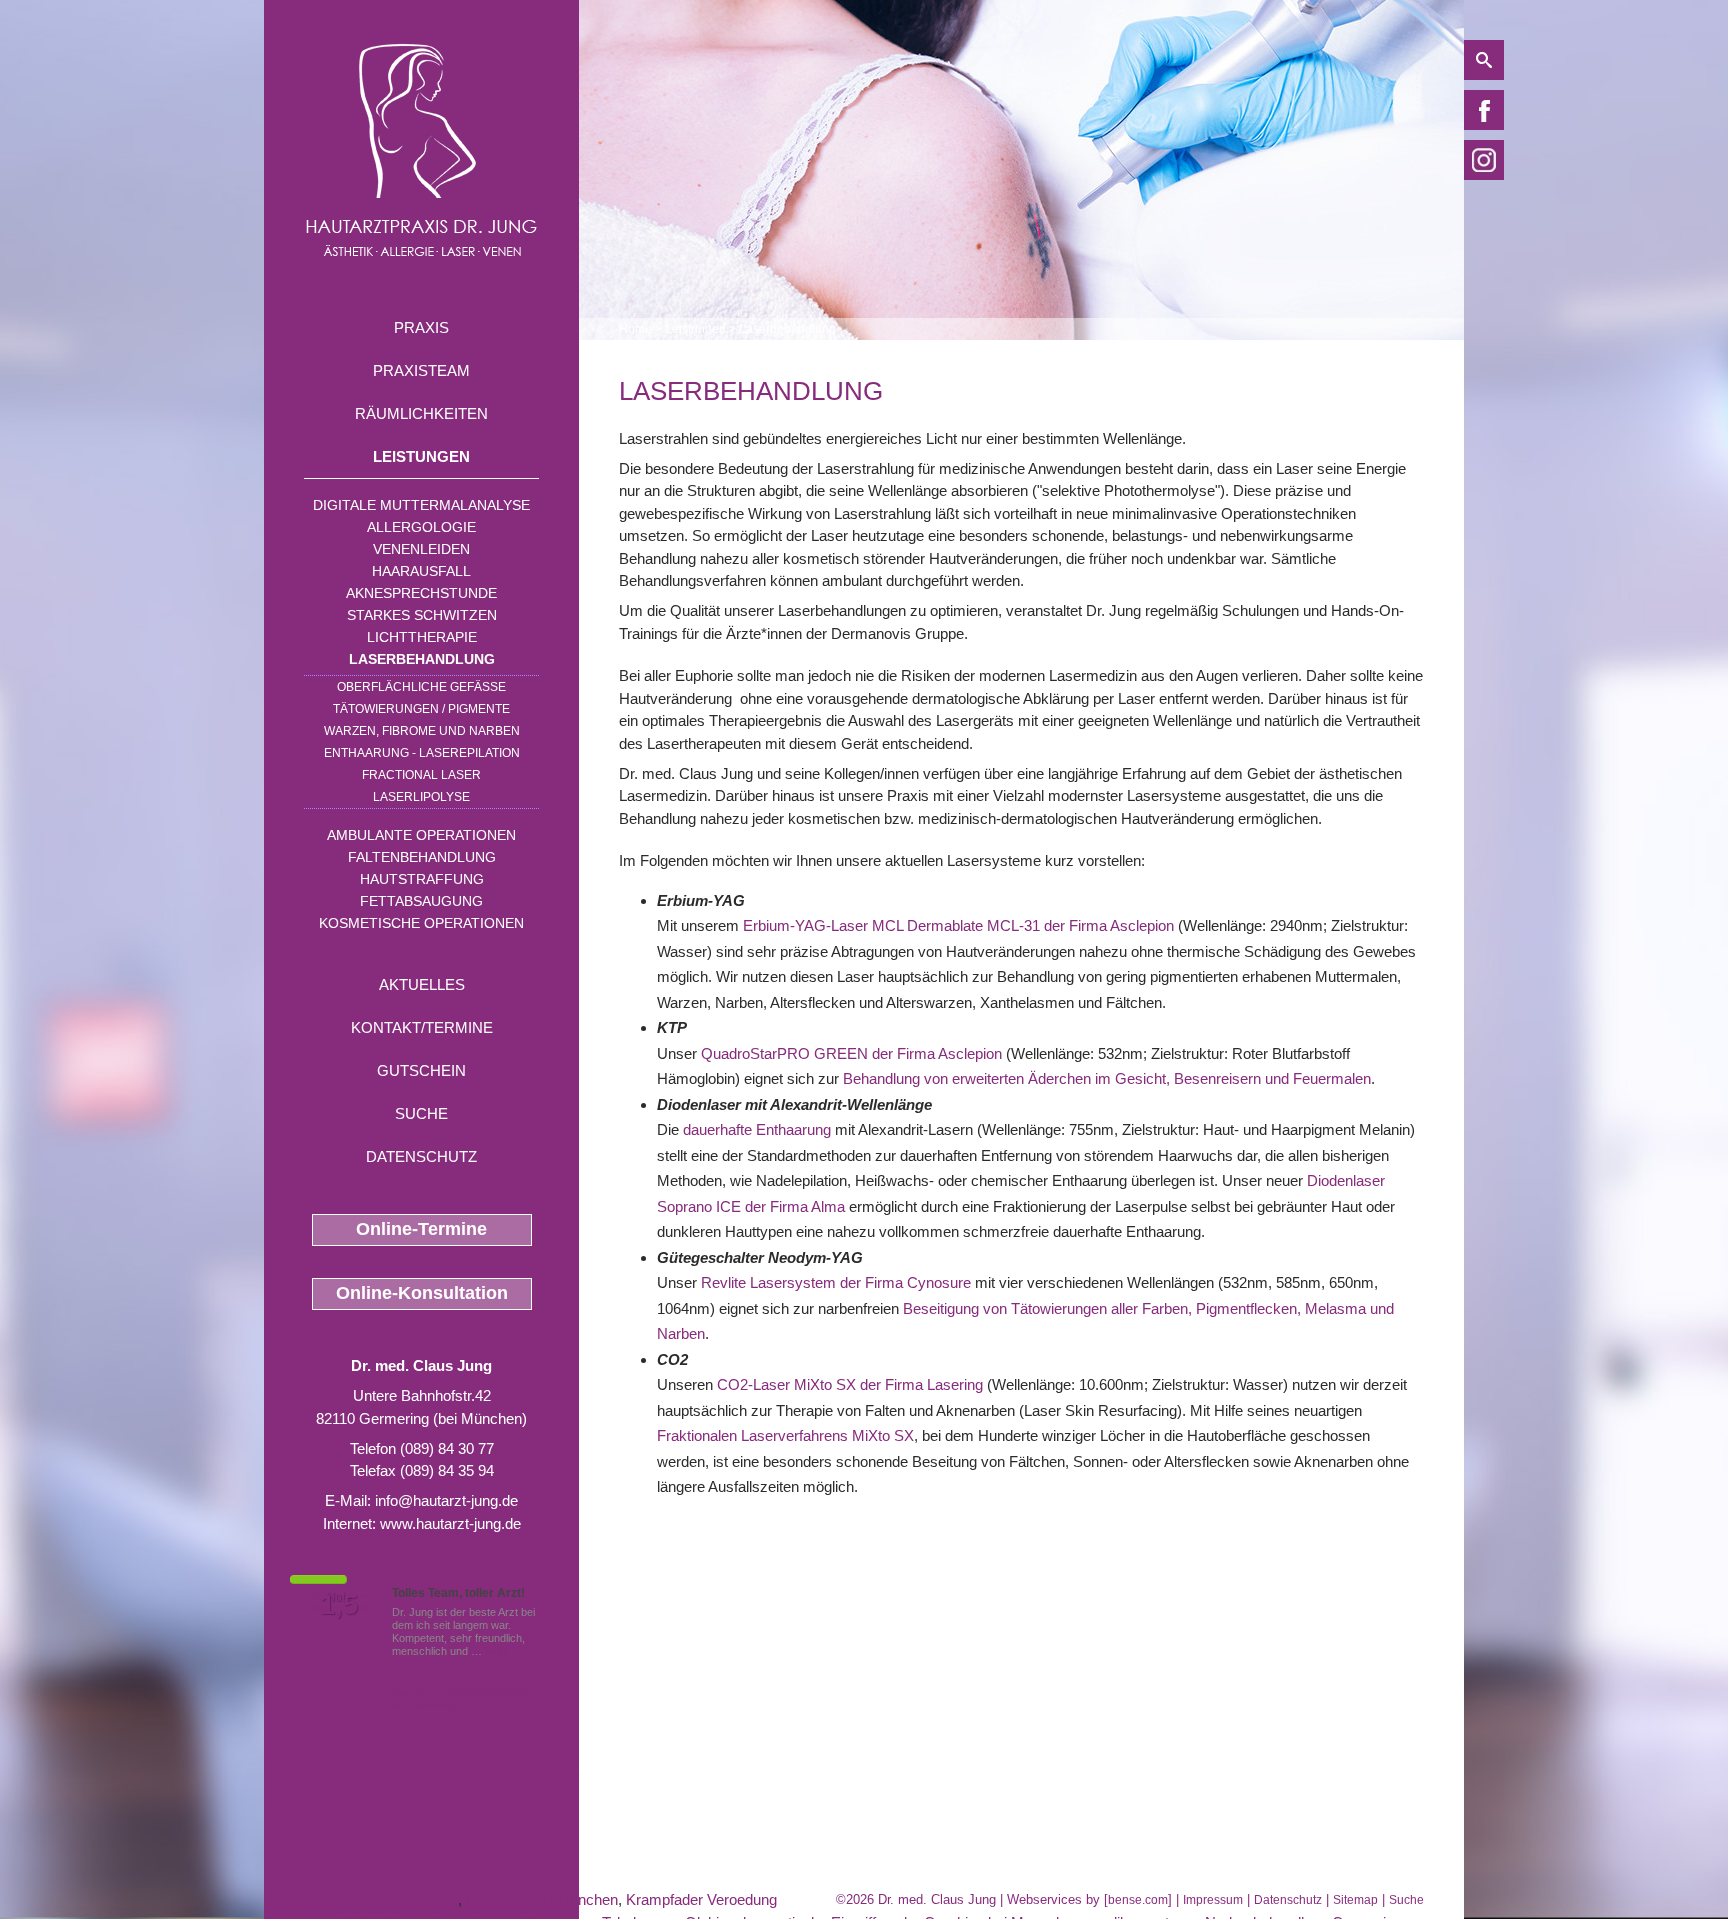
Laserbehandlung (422, 659)
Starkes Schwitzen (422, 615)
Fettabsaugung (421, 901)
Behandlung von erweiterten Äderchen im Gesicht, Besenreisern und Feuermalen (1107, 1078)
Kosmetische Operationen (421, 923)
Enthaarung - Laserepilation (422, 753)
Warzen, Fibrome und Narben (422, 731)
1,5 (339, 1605)
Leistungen (421, 456)
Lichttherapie (422, 637)
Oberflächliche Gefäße (421, 687)
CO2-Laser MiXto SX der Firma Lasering (850, 1384)
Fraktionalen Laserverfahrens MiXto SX (785, 1435)
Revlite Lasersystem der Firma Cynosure (836, 1282)
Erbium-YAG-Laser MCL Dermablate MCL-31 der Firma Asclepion (958, 925)
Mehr (497, 1651)
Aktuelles (422, 984)
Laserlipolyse (421, 797)
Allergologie (421, 527)
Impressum (1213, 1900)
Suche (421, 1113)
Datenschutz (421, 1156)
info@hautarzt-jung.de (446, 1500)
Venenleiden (421, 549)
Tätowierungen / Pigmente (421, 709)
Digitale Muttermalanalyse (421, 505)
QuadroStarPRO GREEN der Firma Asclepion (851, 1053)
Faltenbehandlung (422, 857)
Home (635, 329)
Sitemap (1355, 1900)
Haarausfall (421, 571)
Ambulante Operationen (421, 835)
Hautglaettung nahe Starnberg (361, 1899)
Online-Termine (421, 1229)
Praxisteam (421, 370)
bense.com (1138, 1900)
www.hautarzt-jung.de (450, 1523)
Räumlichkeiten (421, 413)
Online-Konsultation (422, 1293)
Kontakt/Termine (422, 1027)
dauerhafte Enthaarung (757, 1129)
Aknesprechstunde (421, 593)
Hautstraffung (422, 879)
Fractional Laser (421, 775)
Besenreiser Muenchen (542, 1899)
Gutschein (421, 1070)
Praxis (421, 327)
